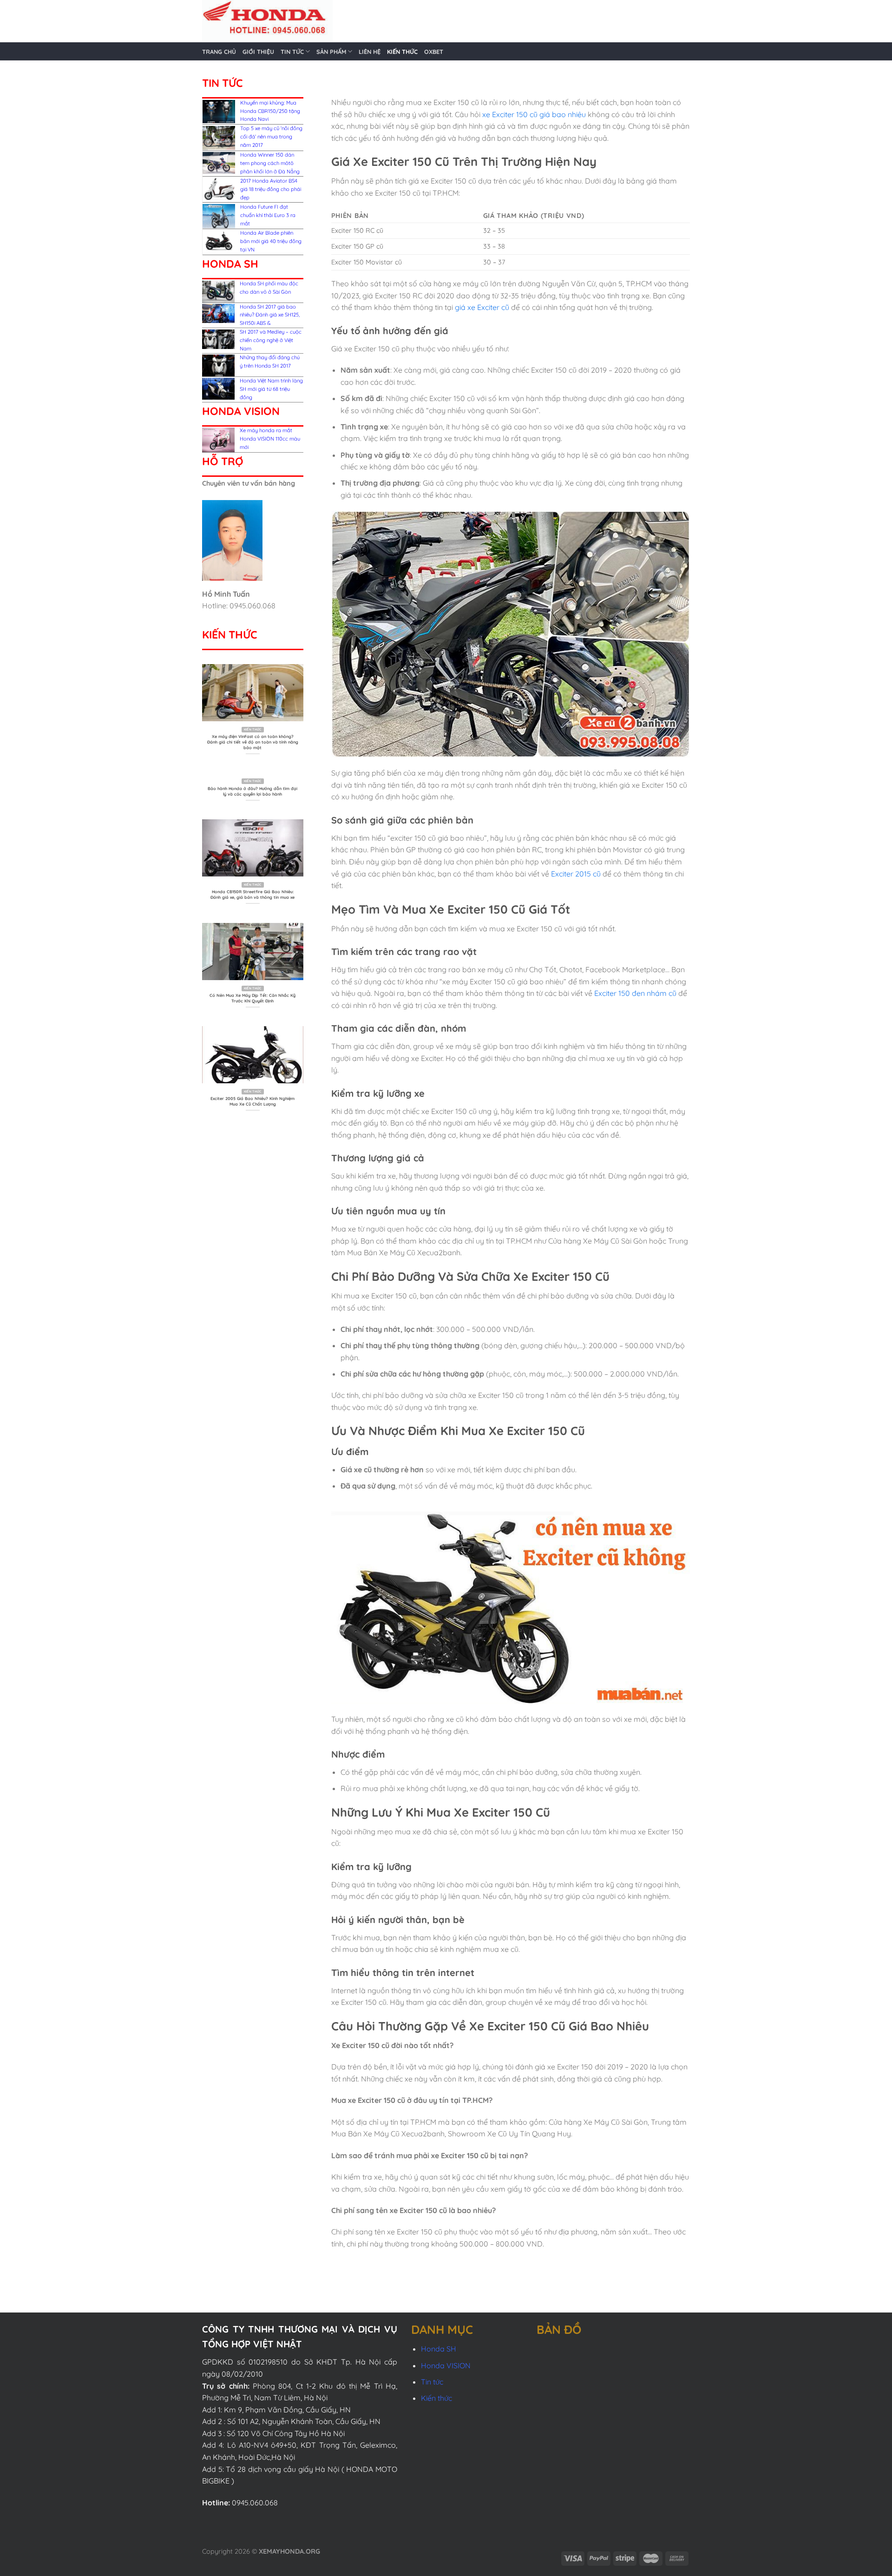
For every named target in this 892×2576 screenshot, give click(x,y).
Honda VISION (446, 2365)
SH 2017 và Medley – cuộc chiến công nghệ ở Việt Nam (271, 340)
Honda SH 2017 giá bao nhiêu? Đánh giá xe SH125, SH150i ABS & (270, 315)
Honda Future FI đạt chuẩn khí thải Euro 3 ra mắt (268, 215)
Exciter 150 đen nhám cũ (635, 993)
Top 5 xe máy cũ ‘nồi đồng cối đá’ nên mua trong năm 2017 (271, 137)
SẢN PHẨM (331, 52)
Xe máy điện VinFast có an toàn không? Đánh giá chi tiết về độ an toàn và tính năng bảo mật (253, 742)
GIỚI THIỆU (258, 52)
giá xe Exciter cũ (482, 307)
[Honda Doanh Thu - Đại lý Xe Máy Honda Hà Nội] (365, 21)
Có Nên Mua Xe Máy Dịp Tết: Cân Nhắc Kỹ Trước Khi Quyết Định (253, 998)
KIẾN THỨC (402, 52)
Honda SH (439, 2349)
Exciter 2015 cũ (576, 874)
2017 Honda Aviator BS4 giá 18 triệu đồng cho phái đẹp (271, 189)
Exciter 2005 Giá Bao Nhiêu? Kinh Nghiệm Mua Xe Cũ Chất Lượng (253, 1101)
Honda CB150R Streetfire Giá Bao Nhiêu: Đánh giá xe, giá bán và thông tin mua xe (253, 894)
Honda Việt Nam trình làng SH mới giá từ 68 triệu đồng (271, 389)
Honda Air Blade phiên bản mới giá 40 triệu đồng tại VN (271, 241)
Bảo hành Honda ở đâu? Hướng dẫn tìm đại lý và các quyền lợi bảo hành (253, 791)
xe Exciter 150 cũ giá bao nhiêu (534, 114)
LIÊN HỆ (370, 52)
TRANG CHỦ (219, 52)
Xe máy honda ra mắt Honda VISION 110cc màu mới (270, 439)
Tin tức (432, 2382)
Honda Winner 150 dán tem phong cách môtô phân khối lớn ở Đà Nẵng (270, 163)
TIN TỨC (292, 52)
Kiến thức (436, 2398)
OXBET (434, 52)
